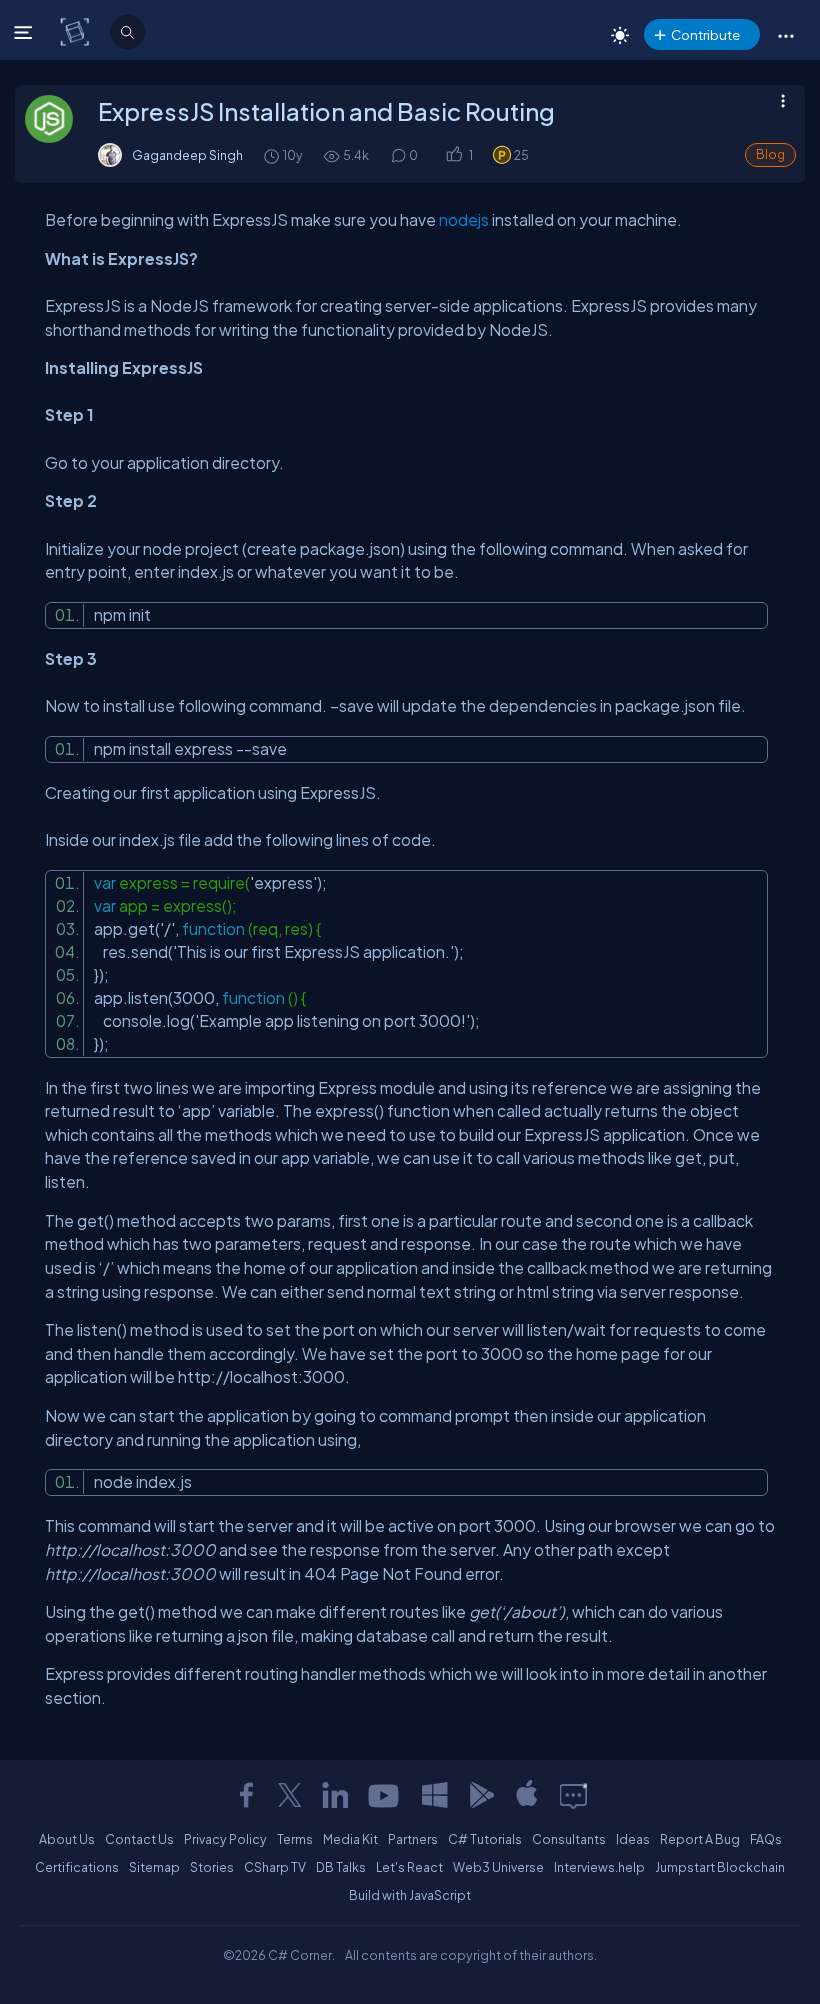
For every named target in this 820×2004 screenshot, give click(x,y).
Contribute (705, 34)
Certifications (77, 1867)
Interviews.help (599, 1867)
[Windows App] (435, 1795)
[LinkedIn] (335, 1795)
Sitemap (154, 1867)
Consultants (569, 1839)
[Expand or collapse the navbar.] (25, 32)
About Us (67, 1839)
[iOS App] (527, 1795)
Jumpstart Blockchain (720, 1867)
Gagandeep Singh (187, 155)
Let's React (409, 1867)
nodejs (464, 219)
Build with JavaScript (410, 1895)
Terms (295, 1839)
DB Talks (341, 1867)
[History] (270, 155)
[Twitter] (290, 1795)
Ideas (633, 1839)
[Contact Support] (573, 1795)
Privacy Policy (225, 1839)
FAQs (766, 1839)
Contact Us (139, 1839)
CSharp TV (275, 1867)
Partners (413, 1839)
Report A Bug (700, 1839)
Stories (212, 1867)
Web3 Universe (498, 1867)
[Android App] (481, 1795)
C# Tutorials (485, 1839)
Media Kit (350, 1839)
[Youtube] (385, 1795)
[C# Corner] (76, 31)
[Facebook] (246, 1795)
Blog (770, 154)
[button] (785, 35)
